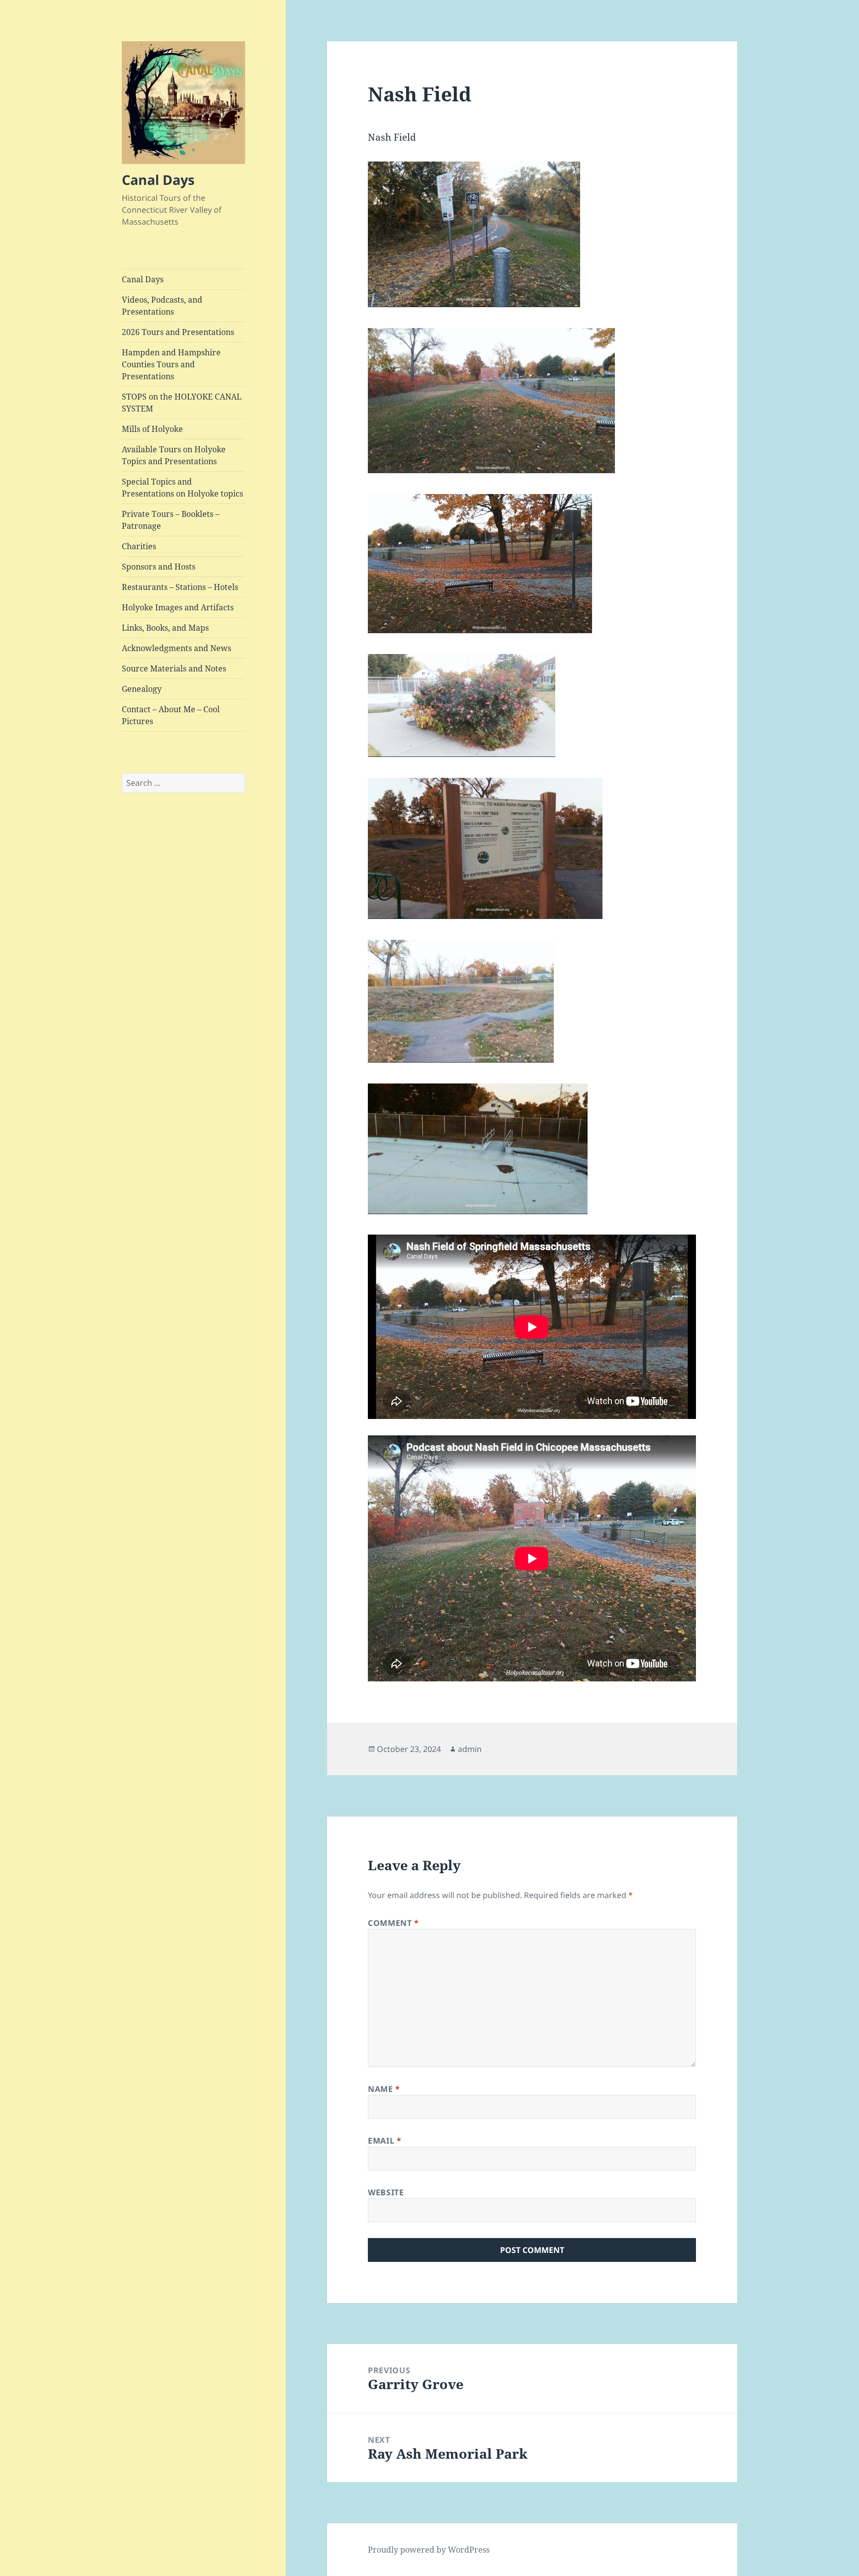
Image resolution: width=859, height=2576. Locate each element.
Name (384, 2089)
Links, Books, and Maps (165, 628)
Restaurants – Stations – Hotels (180, 587)
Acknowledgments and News (176, 648)
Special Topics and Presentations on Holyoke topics (182, 488)
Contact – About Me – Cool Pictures (171, 715)
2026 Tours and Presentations (178, 332)
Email (385, 2141)
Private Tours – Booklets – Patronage (171, 520)
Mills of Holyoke (152, 429)
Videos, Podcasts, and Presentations (162, 306)
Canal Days (158, 180)
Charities (139, 546)
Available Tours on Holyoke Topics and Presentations (174, 455)
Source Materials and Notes (174, 668)
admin (470, 1749)
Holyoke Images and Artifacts (178, 607)
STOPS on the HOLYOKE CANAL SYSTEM (182, 403)
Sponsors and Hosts (159, 567)
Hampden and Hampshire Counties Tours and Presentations (171, 364)
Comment (393, 1923)
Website (386, 2192)
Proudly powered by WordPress (429, 2550)
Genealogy (142, 689)
